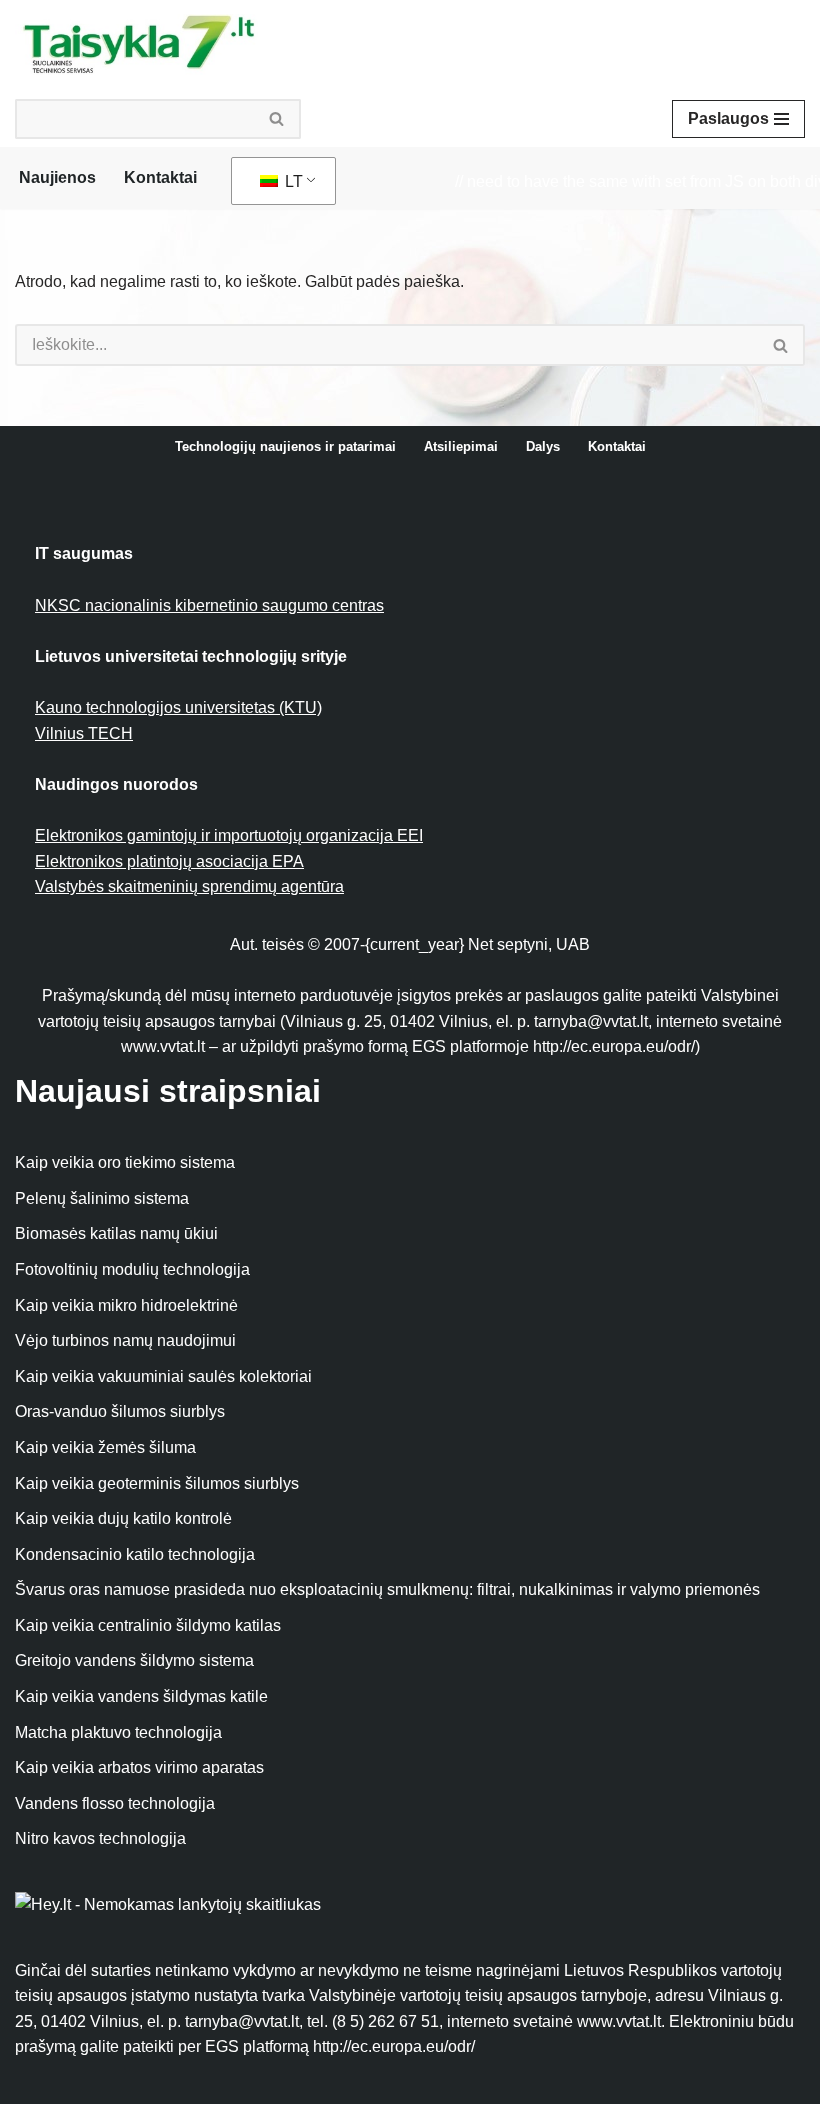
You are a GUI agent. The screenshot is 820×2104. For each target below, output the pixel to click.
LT (292, 181)
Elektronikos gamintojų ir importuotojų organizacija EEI (229, 835)
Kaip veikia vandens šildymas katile (141, 1696)
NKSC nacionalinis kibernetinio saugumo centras (209, 605)
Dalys (543, 446)
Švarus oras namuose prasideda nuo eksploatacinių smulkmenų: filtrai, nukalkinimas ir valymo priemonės (387, 1589)
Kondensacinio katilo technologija (135, 1554)
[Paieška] (277, 119)
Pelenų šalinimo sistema (102, 1198)
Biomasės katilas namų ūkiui (116, 1233)
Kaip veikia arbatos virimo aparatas (139, 1767)
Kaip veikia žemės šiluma (105, 1447)
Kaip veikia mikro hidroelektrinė (126, 1305)
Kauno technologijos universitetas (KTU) (178, 707)
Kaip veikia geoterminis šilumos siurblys (157, 1483)
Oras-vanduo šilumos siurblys (120, 1411)
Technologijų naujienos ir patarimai (285, 446)
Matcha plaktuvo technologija (118, 1732)
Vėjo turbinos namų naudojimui (125, 1340)
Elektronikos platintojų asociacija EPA (169, 861)
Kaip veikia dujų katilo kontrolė (123, 1518)
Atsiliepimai (461, 446)
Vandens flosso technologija (115, 1803)
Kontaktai (160, 177)
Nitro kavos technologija (100, 1838)
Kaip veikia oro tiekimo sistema (125, 1162)
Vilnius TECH (84, 733)
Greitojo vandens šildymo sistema (134, 1660)
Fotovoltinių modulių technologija (132, 1269)
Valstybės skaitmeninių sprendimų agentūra (189, 886)
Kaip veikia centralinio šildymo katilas (148, 1625)
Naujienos (57, 177)
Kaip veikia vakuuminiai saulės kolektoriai (163, 1376)
